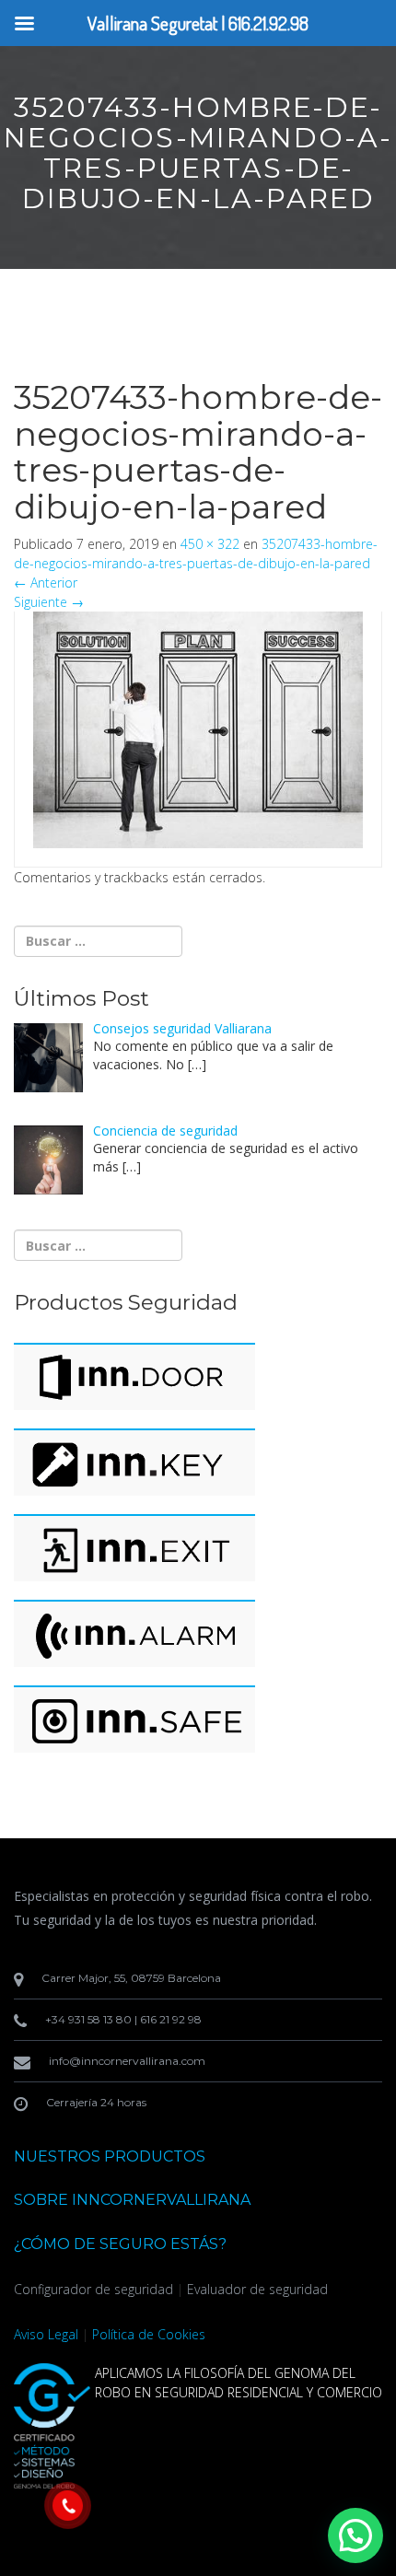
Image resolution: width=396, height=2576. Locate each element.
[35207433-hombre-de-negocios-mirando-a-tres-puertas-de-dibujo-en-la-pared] (198, 728)
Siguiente (49, 602)
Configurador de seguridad (93, 2289)
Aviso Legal (46, 2334)
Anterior (46, 583)
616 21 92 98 (171, 2019)
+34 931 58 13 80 (88, 2019)
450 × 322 (210, 544)
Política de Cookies (149, 2334)
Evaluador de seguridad (257, 2289)
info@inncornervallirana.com (127, 2061)
